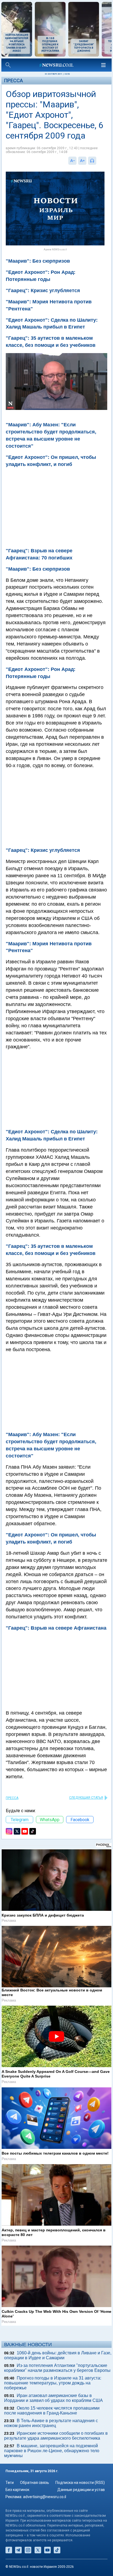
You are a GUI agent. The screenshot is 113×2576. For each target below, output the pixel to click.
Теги (10, 2483)
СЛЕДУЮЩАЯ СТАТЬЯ (86, 1798)
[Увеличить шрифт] (82, 161)
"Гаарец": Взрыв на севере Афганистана (56, 1628)
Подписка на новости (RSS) (80, 2483)
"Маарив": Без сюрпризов (38, 569)
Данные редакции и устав (81, 2490)
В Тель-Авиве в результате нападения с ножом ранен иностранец (51, 2423)
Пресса (14, 80)
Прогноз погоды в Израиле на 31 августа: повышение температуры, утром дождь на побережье (53, 2383)
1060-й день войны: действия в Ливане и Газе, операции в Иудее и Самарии (58, 2355)
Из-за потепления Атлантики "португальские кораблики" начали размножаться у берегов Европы (57, 2368)
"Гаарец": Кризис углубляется (43, 850)
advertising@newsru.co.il (45, 2497)
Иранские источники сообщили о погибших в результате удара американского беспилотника (56, 2436)
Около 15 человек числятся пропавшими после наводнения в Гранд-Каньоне (52, 2411)
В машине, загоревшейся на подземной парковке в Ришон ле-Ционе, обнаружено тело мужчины (52, 2451)
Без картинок (17, 2490)
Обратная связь (35, 2483)
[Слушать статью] (98, 161)
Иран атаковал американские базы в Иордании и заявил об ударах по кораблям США (53, 2398)
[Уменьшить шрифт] (72, 161)
